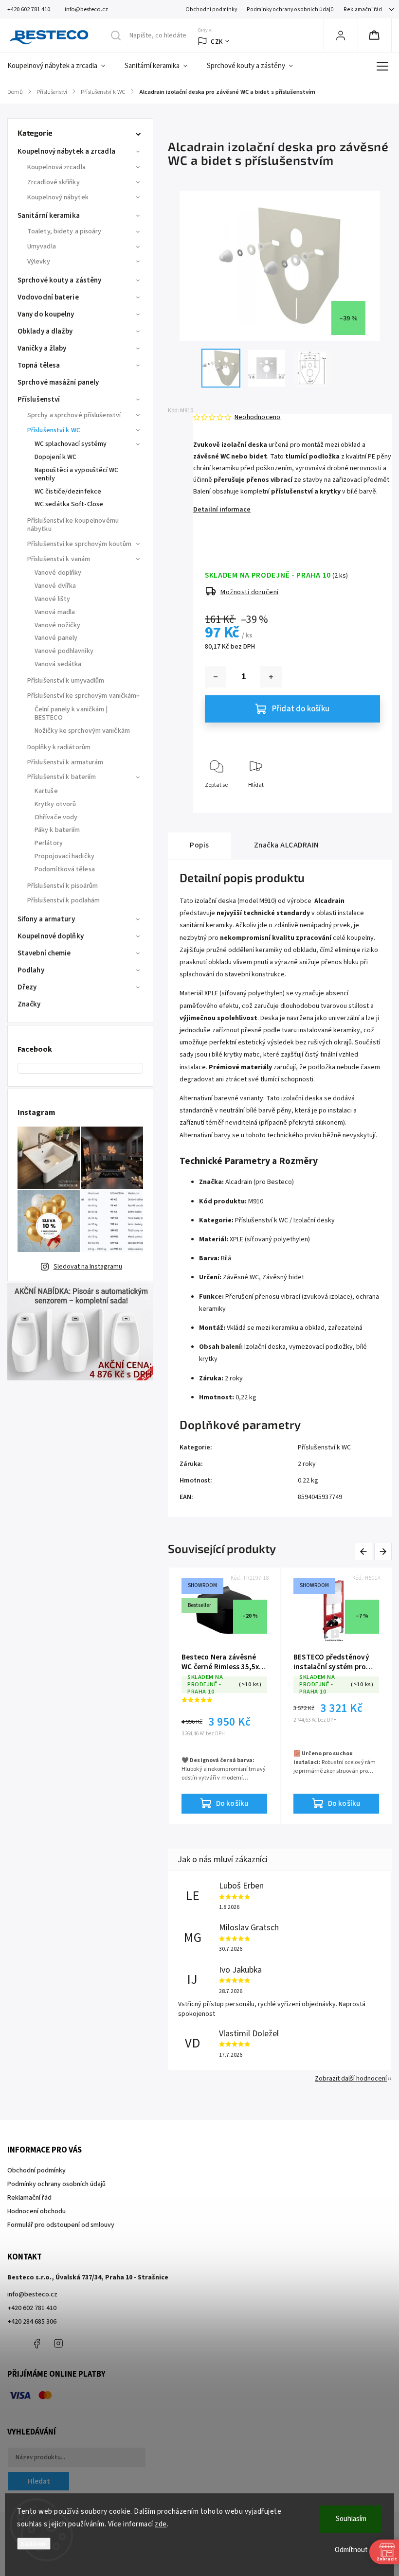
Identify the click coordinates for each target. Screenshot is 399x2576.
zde (161, 2524)
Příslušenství (39, 399)
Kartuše (46, 791)
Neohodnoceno (257, 417)
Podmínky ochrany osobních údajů (290, 9)
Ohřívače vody (56, 817)
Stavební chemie (44, 953)
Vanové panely (56, 638)
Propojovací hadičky (64, 856)
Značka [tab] (287, 845)
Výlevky (39, 262)
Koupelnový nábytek (58, 197)
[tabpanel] (336, 1696)
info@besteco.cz (32, 2294)
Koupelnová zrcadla (56, 167)
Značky (29, 1004)
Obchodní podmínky (211, 9)
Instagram (58, 2344)
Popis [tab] (199, 845)
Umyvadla (42, 247)
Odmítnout (351, 2550)
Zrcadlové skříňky (54, 182)
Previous (365, 1552)
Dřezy (27, 987)
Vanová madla (55, 612)
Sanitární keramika (49, 216)
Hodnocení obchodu (36, 2211)
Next (383, 1552)
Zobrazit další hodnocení (351, 2079)
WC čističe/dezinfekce (68, 492)
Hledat (39, 2481)
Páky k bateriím (57, 830)
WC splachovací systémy (71, 444)
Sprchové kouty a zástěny (59, 280)
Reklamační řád (363, 9)
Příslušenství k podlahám (63, 900)
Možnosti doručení (250, 592)
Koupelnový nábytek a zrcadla (66, 151)
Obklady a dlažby (45, 331)
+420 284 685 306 (32, 2322)
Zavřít (364, 801)
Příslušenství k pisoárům (63, 886)
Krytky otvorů (55, 804)
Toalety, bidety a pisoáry (64, 231)
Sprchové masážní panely (58, 382)
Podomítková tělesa (65, 869)
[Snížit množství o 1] (216, 677)
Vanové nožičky (57, 625)
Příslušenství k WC (54, 430)
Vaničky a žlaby (42, 348)
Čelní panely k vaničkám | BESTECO (71, 714)
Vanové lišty (52, 599)
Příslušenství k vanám (59, 559)
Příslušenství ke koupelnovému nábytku (73, 525)
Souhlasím (351, 2519)
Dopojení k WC (55, 457)
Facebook (36, 2344)
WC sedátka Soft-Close (69, 504)
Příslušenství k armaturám (65, 762)
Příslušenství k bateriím (62, 777)
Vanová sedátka (58, 664)
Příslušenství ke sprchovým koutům (79, 544)
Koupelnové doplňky (51, 936)
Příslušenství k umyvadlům (66, 681)
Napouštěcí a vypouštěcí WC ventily (77, 474)
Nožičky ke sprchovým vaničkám (82, 731)
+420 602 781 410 (32, 2308)
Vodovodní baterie (48, 297)
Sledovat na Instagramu (88, 1267)
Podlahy (31, 970)
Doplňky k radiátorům (59, 747)
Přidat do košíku (301, 709)
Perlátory (49, 843)
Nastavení (34, 2544)
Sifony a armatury (46, 919)
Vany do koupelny (46, 314)
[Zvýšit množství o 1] (271, 677)
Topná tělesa (39, 365)
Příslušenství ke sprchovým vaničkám (82, 696)
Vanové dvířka (55, 586)
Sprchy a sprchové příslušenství (74, 415)
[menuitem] (61, 66)
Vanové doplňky (58, 573)
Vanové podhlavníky (64, 651)
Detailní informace (222, 510)
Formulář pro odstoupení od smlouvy (61, 2225)
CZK (217, 42)
